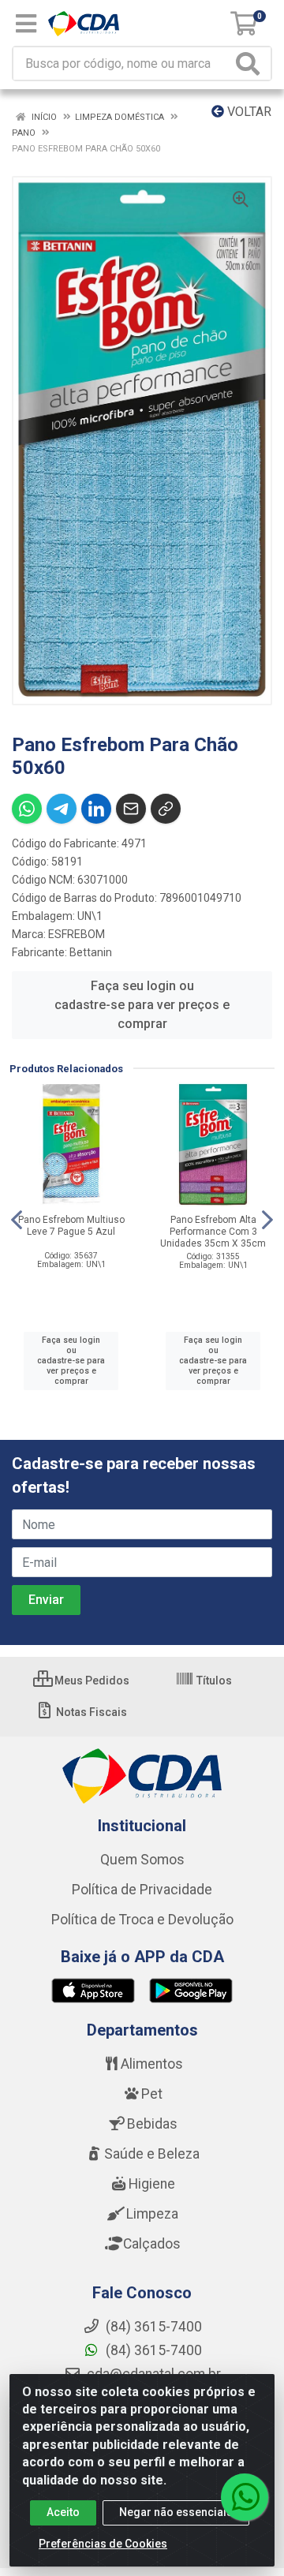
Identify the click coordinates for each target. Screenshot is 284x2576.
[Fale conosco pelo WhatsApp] (245, 2497)
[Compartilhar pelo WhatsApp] (27, 809)
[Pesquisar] (251, 64)
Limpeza (152, 2214)
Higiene (152, 2184)
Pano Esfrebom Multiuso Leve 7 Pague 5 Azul (71, 1226)
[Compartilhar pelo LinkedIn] (96, 809)
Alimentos (152, 2064)
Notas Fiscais (90, 1712)
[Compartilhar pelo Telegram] (62, 809)
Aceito (63, 2512)
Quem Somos (142, 1860)
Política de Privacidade (142, 1890)
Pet (152, 2094)
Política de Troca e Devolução (142, 1920)
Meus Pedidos (91, 1681)
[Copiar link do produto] (166, 809)
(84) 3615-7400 (152, 2350)
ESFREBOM (77, 934)
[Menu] (26, 24)
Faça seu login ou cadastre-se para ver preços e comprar (142, 1005)
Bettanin (91, 952)
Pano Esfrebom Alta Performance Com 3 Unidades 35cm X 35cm (213, 1232)
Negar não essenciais (176, 2512)
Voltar (248, 112)
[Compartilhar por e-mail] (131, 809)
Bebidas (152, 2124)
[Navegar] (17, 1220)
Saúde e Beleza (152, 2154)
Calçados (152, 2244)
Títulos (213, 1681)
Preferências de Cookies (103, 2544)
